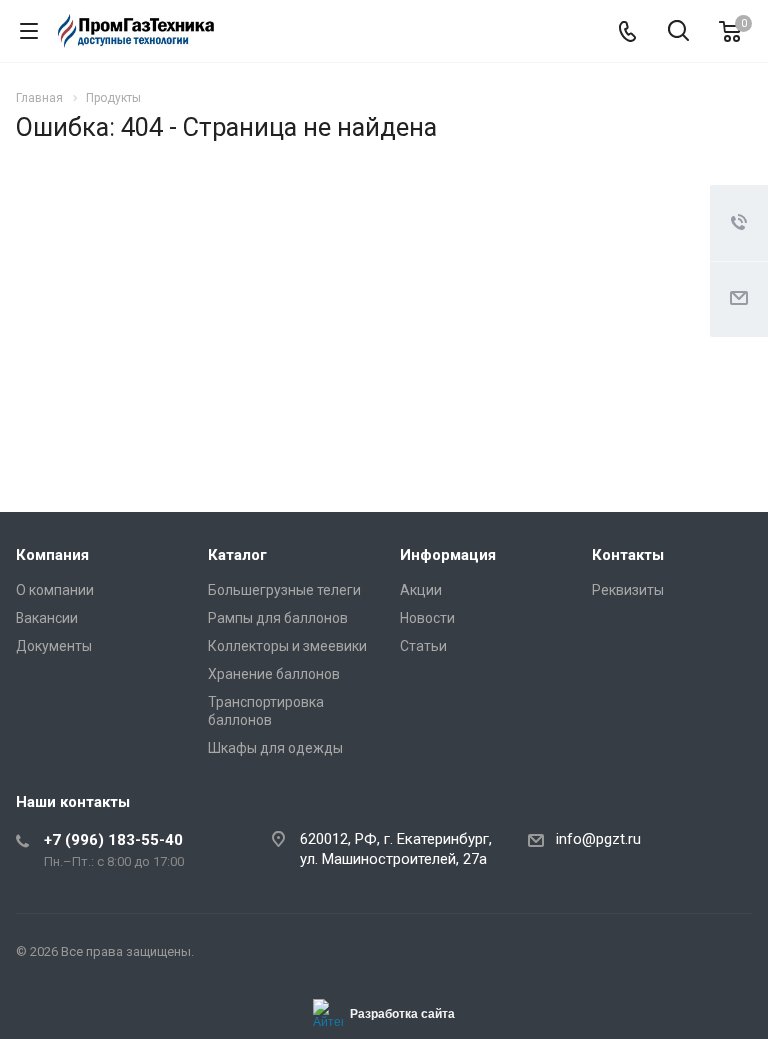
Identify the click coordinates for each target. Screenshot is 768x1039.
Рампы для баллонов (278, 618)
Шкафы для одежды (275, 748)
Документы (54, 646)
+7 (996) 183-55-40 (113, 840)
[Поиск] (678, 32)
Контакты (628, 555)
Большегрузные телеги (284, 590)
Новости (427, 618)
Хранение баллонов (274, 674)
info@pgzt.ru (598, 839)
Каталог (237, 555)
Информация (448, 555)
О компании (55, 590)
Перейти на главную (379, 379)
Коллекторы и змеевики (287, 646)
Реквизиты (628, 590)
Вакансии (47, 618)
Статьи (423, 646)
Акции (421, 590)
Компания (52, 555)
